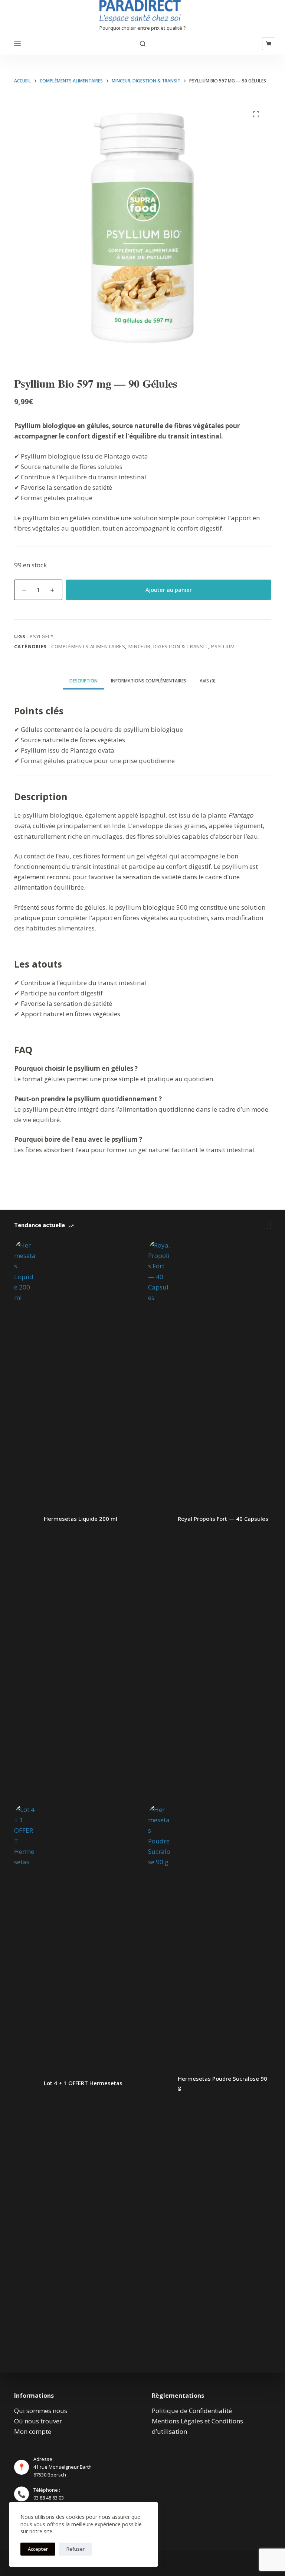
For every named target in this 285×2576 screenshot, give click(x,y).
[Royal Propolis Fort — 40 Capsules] (159, 1519)
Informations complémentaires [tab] (149, 681)
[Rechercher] (143, 44)
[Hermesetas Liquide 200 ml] (25, 1519)
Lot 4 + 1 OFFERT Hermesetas (83, 2083)
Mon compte (33, 2431)
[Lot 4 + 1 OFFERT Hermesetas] (25, 2083)
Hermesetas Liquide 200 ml (81, 1519)
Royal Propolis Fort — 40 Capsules (223, 1519)
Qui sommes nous (41, 2411)
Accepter (38, 2549)
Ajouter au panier (169, 590)
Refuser (76, 2549)
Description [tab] (83, 681)
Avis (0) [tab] (208, 681)
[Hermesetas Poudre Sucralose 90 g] (159, 2083)
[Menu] (17, 43)
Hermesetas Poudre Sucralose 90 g (222, 2083)
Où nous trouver (38, 2421)
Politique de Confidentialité (192, 2411)
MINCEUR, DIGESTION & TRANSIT (168, 646)
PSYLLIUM (223, 646)
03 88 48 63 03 (49, 2498)
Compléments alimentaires (88, 646)
